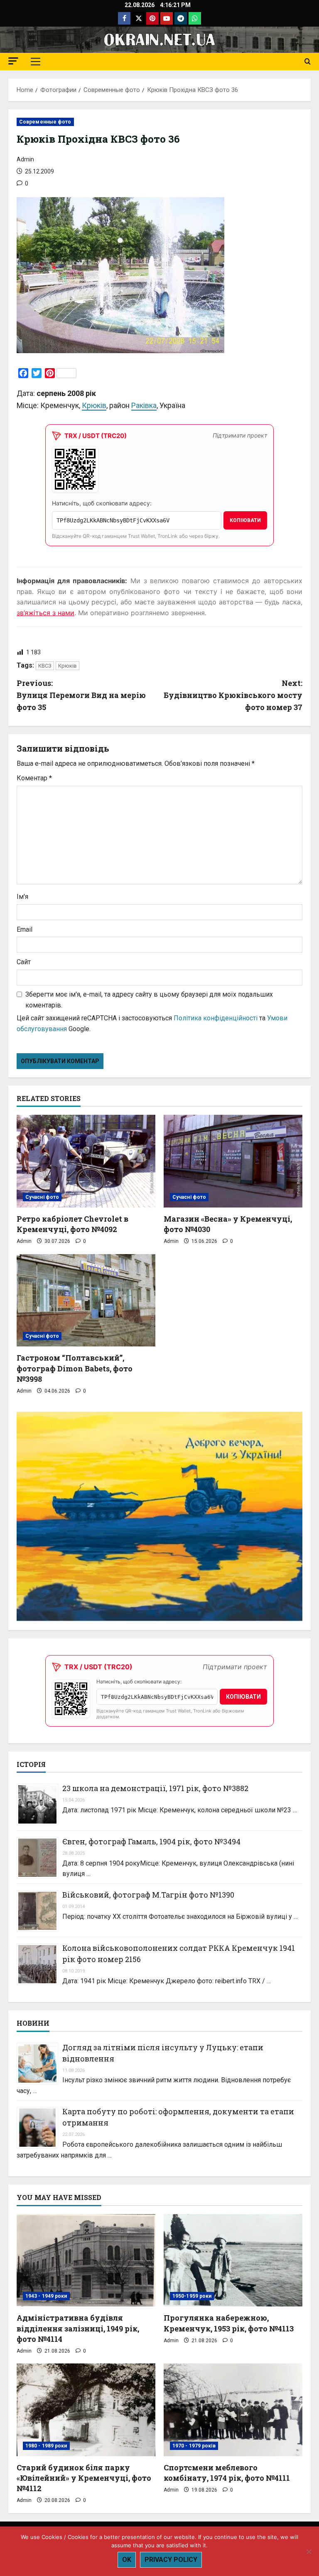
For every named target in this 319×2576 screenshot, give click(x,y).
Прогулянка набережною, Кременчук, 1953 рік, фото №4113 (229, 2323)
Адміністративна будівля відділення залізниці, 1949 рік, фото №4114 (78, 2328)
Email (25, 929)
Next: (233, 695)
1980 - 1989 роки (46, 2446)
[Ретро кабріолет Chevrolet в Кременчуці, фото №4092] (86, 1161)
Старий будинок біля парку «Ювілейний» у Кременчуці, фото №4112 (84, 2478)
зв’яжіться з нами (45, 613)
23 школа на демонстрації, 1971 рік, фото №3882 (155, 1788)
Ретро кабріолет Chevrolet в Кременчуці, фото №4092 (72, 1224)
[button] (13, 61)
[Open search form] (308, 62)
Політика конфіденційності (216, 1018)
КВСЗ (45, 666)
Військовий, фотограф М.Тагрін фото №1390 (148, 1895)
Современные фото (45, 122)
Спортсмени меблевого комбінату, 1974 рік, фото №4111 (227, 2473)
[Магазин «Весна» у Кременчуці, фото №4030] (233, 1161)
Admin (25, 159)
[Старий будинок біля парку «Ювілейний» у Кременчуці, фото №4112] (86, 2410)
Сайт (24, 962)
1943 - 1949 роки (46, 2296)
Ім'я (22, 897)
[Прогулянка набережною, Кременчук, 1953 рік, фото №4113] (233, 2260)
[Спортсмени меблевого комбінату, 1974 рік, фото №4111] (233, 2410)
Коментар (34, 778)
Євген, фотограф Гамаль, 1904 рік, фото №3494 (151, 1841)
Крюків (94, 405)
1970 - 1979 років (194, 2446)
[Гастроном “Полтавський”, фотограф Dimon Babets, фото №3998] (86, 1300)
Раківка (144, 405)
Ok (127, 2560)
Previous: (81, 695)
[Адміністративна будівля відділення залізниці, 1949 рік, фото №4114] (86, 2260)
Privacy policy (171, 2560)
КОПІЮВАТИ (245, 520)
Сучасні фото (42, 1197)
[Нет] (309, 2551)
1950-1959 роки (192, 2296)
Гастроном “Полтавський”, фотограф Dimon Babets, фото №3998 (75, 1368)
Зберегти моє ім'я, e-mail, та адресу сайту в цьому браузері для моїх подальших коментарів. (149, 1000)
